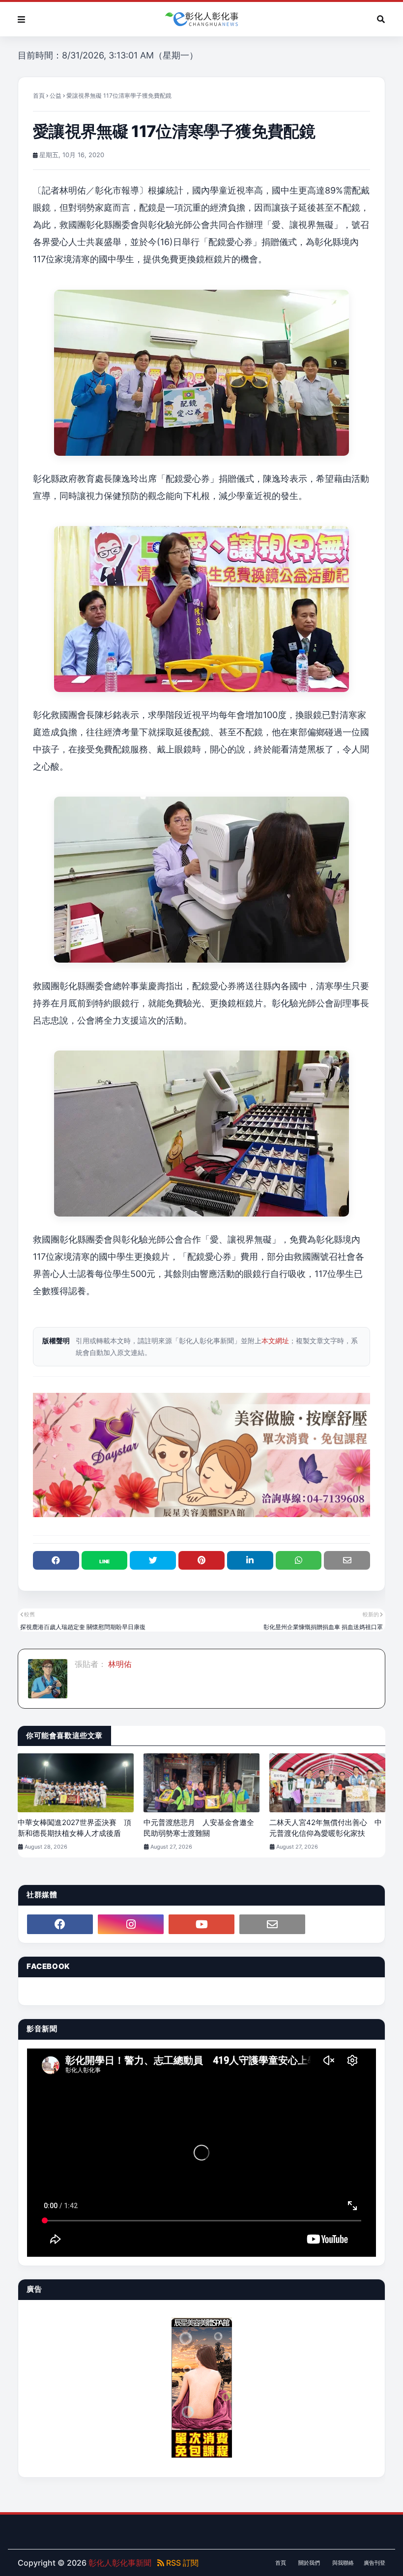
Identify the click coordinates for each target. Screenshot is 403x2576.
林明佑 (119, 1664)
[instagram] (131, 1924)
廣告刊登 (374, 2563)
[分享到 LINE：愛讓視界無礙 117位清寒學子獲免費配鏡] (105, 1560)
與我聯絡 (343, 2563)
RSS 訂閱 (181, 2563)
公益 (56, 96)
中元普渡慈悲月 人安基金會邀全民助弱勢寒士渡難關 (199, 1828)
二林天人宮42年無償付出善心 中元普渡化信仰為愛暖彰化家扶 (326, 1828)
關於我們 (309, 2563)
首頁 (39, 96)
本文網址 (275, 1341)
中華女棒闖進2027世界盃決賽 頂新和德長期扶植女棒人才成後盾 (74, 1828)
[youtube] (201, 1924)
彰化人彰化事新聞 (120, 2563)
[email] (272, 1924)
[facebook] (60, 1924)
